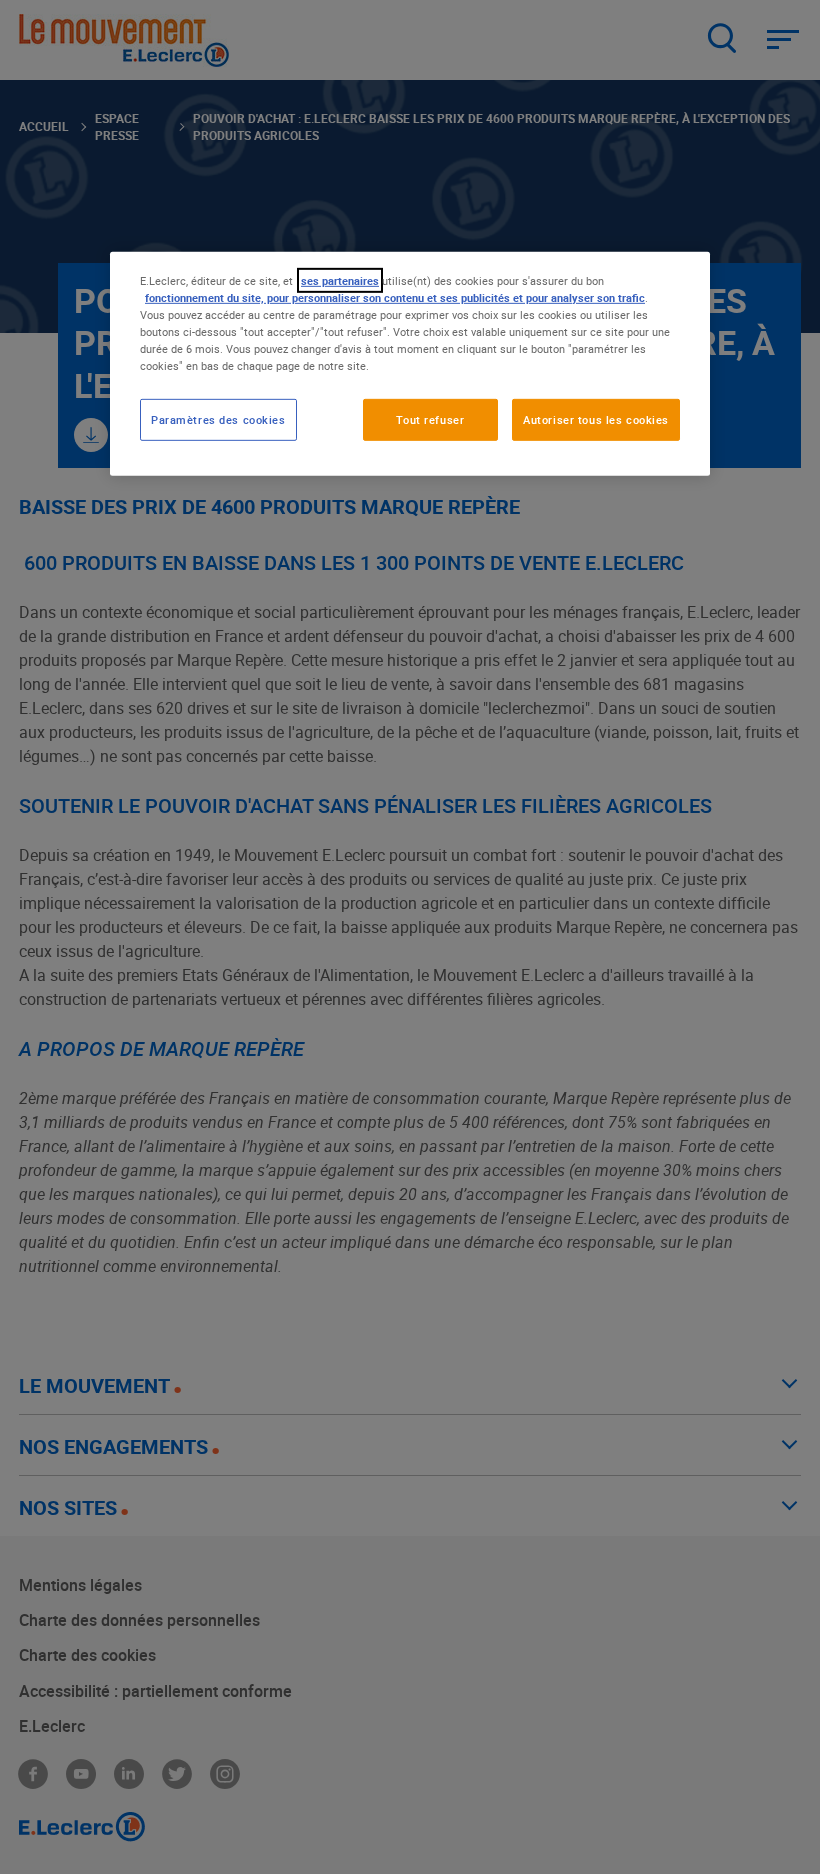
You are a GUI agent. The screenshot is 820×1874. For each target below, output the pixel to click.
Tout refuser (430, 419)
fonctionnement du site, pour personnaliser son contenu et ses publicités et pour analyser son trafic (395, 297)
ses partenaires (340, 280)
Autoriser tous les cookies (596, 419)
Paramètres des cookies (218, 419)
